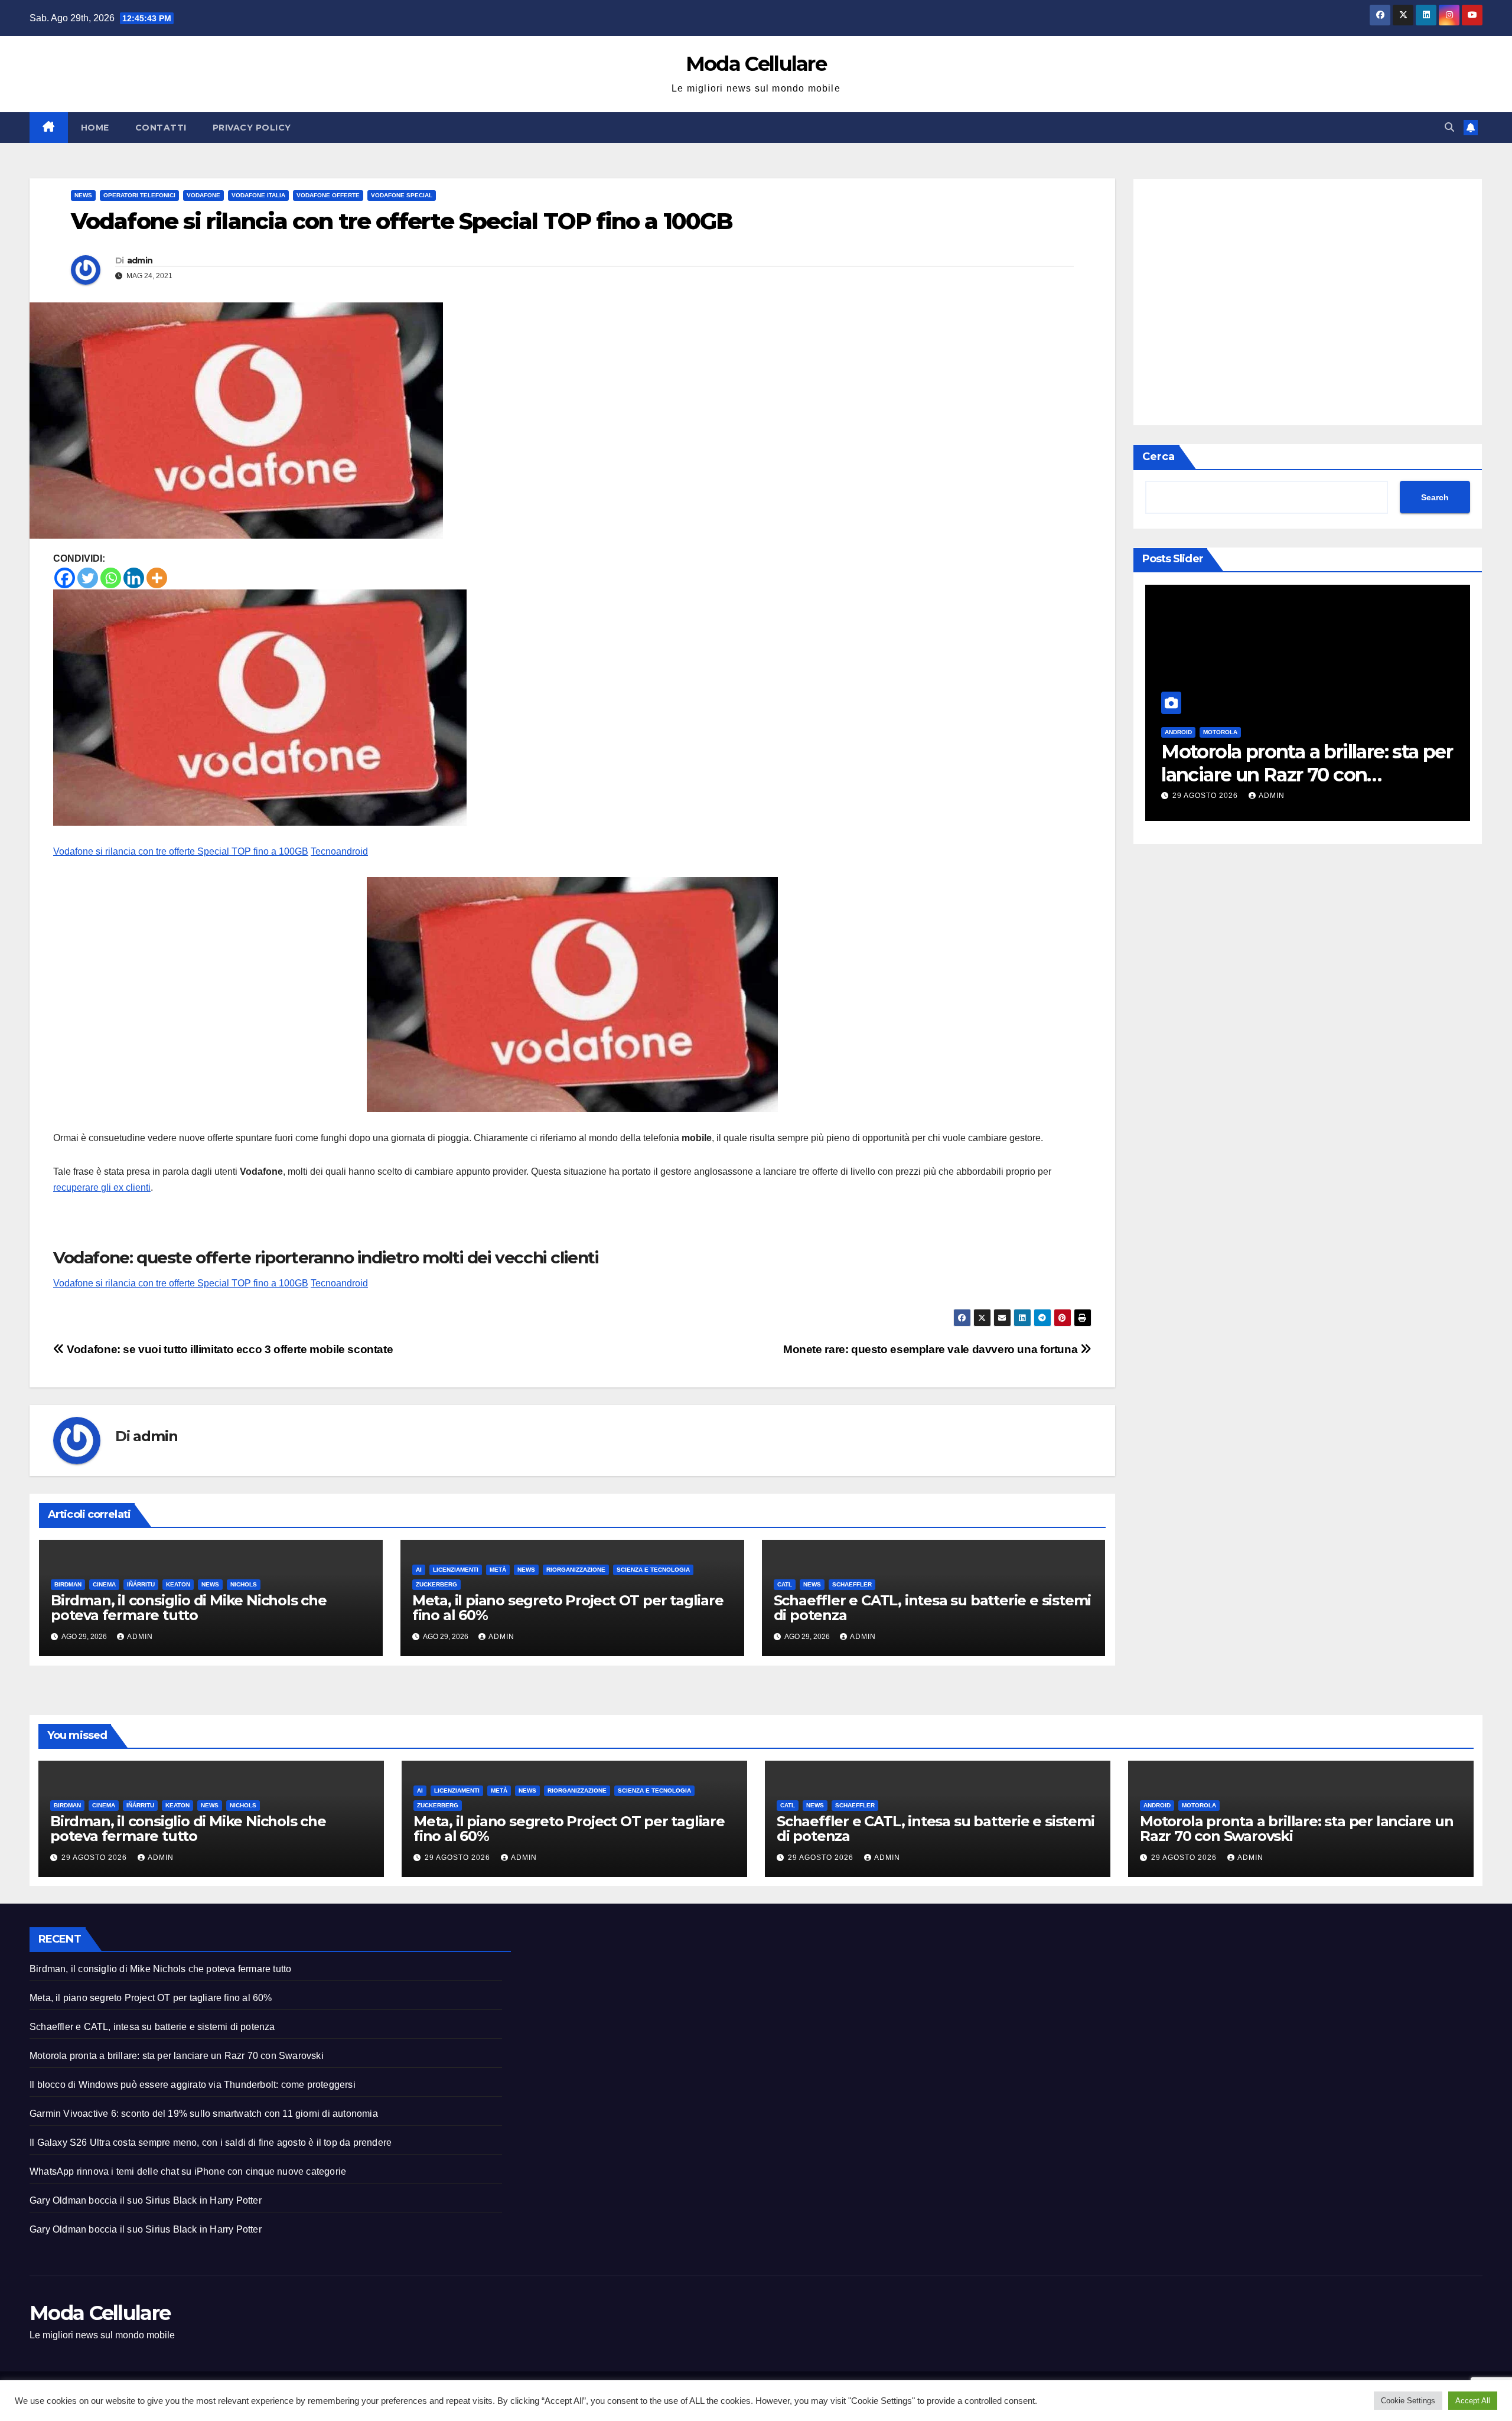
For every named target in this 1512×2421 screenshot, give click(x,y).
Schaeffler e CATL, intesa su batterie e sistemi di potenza (933, 1608)
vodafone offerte (328, 195)
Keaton (178, 1584)
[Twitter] (88, 578)
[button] (1449, 127)
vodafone (203, 195)
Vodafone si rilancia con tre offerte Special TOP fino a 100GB (181, 851)
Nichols (244, 1584)
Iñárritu (141, 1584)
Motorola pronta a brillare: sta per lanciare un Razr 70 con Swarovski (1220, 774)
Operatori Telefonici (139, 195)
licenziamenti (456, 1570)
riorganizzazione (576, 1570)
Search (1435, 498)
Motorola (1199, 1805)
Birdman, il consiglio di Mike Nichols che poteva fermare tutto (189, 1608)
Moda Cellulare (756, 64)
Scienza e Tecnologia (653, 1570)
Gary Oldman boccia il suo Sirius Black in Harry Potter (146, 2200)
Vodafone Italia (258, 195)
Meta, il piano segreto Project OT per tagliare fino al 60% (568, 1608)
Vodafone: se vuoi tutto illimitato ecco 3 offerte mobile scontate (229, 1349)
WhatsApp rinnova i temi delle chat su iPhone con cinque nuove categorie (188, 2171)
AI (419, 1570)
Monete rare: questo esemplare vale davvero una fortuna (932, 1349)
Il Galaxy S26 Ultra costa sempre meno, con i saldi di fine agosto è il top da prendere (211, 2143)
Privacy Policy (252, 128)
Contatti (161, 128)
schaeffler (852, 1584)
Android (1157, 1805)
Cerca (1159, 457)
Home (95, 128)
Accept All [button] (1473, 2401)
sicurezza (1420, 732)
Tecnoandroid (339, 851)
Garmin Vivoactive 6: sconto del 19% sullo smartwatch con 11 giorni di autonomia (204, 2114)
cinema (104, 1584)
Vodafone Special (402, 195)
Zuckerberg (436, 1584)
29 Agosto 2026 (1445, 796)
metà (498, 1570)
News (83, 195)
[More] (157, 578)
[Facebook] (65, 578)
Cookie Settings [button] (1408, 2401)
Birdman (68, 1584)
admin (140, 260)
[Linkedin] (134, 578)
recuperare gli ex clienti (102, 1187)
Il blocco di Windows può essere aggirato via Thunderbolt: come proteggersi (193, 2085)
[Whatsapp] (111, 578)
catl (785, 1584)
